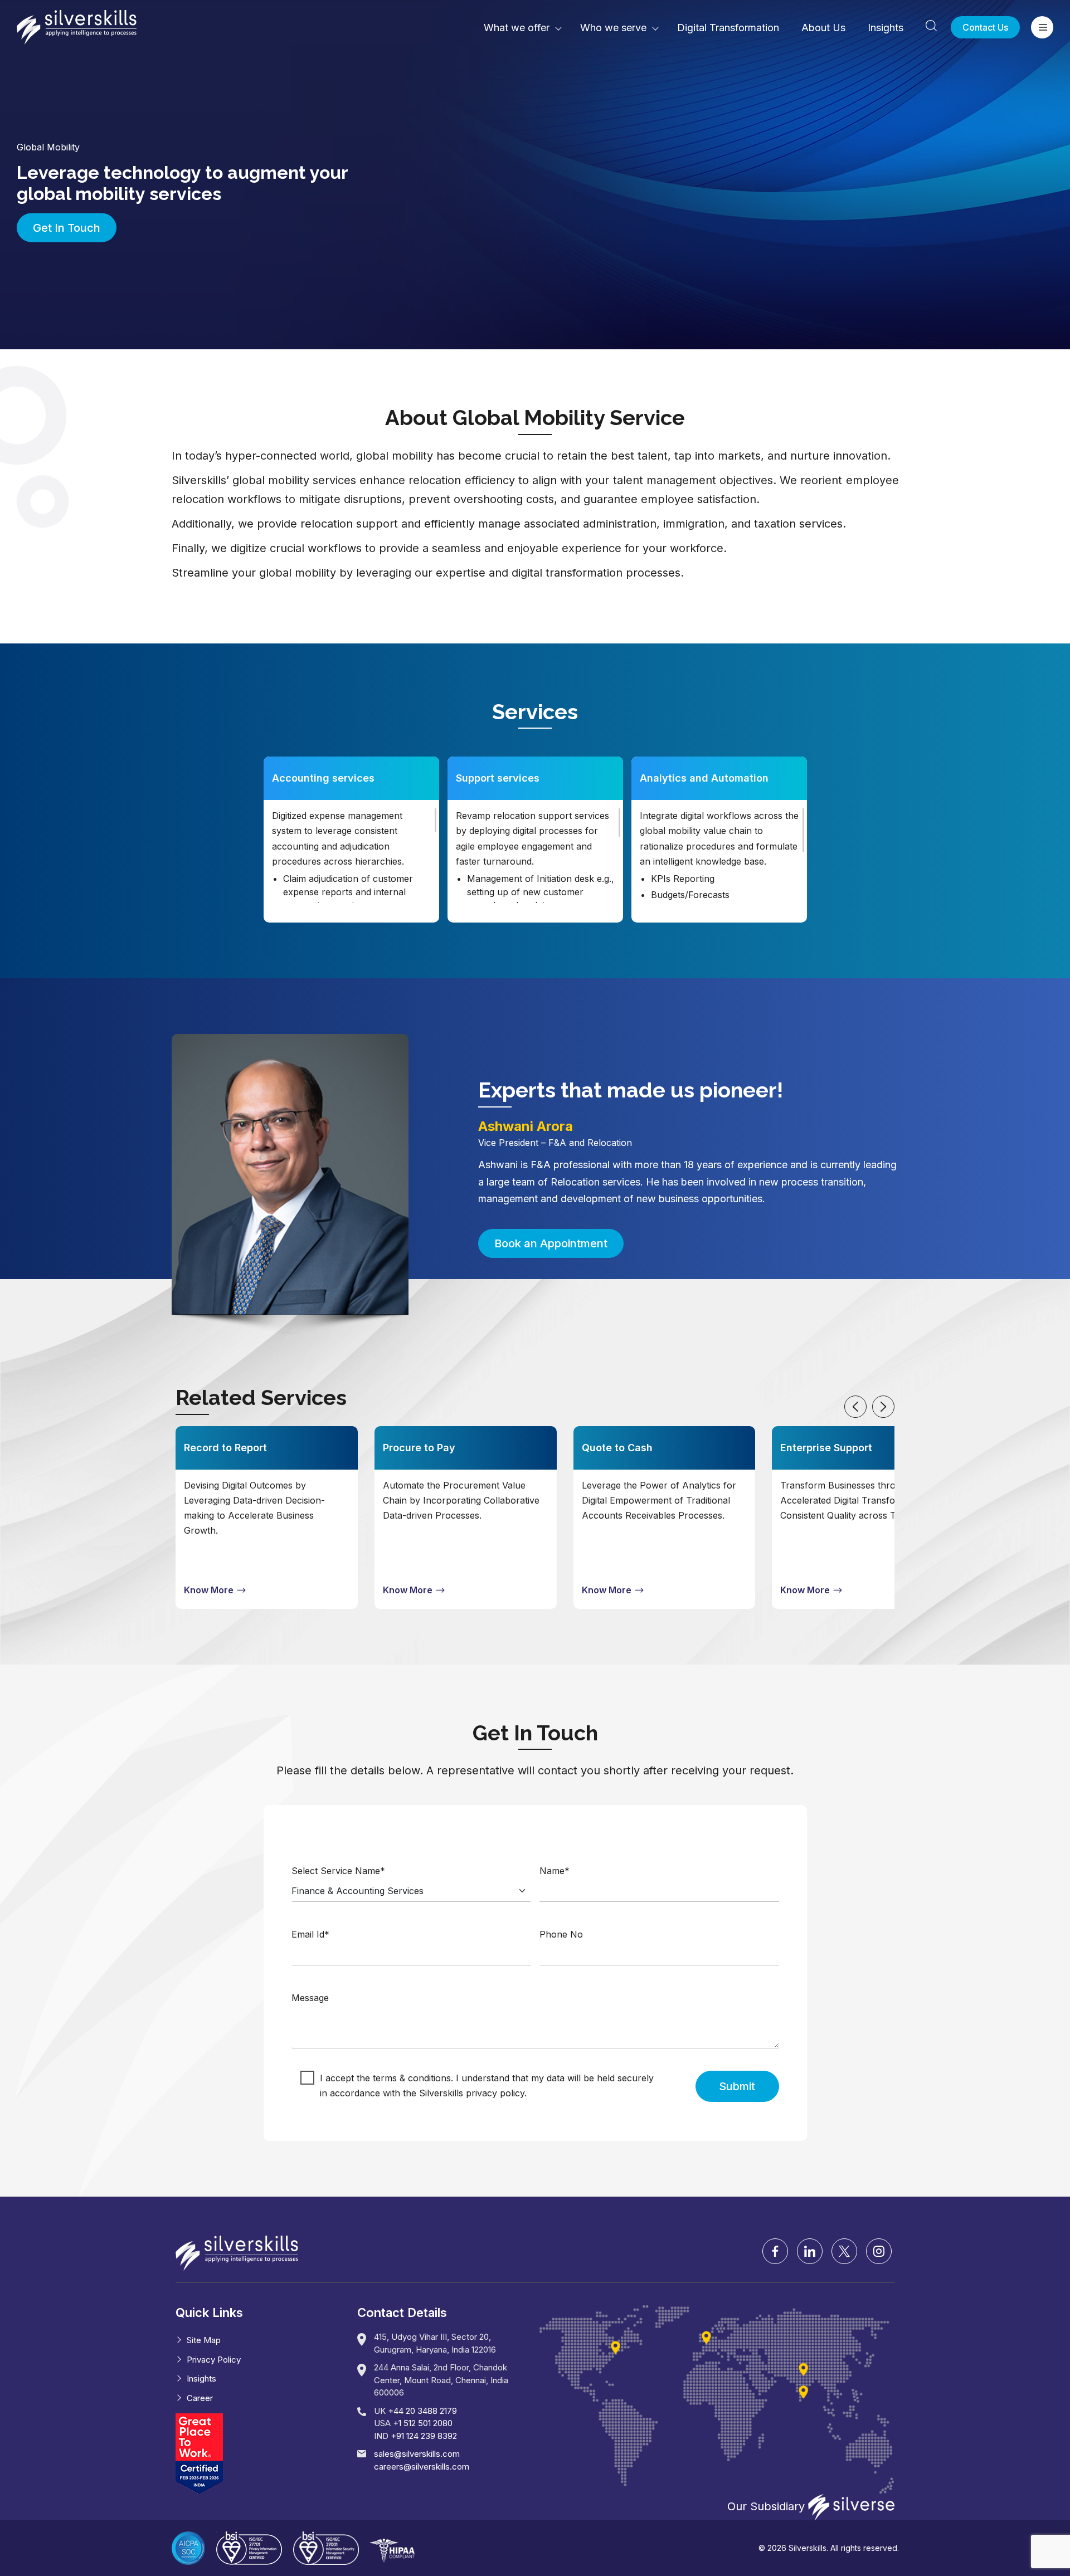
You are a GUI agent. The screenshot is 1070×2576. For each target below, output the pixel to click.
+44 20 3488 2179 (422, 2411)
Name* (555, 1871)
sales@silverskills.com (417, 2454)
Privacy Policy (214, 2360)
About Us (823, 28)
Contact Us (985, 27)
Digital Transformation (728, 28)
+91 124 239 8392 (424, 2436)
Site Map (204, 2340)
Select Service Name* (338, 1871)
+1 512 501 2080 (423, 2423)
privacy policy (495, 2093)
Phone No (561, 1934)
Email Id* (310, 1934)
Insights (886, 28)
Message (310, 1998)
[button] (855, 1407)
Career (200, 2398)
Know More (210, 1590)
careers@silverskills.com (422, 2467)
